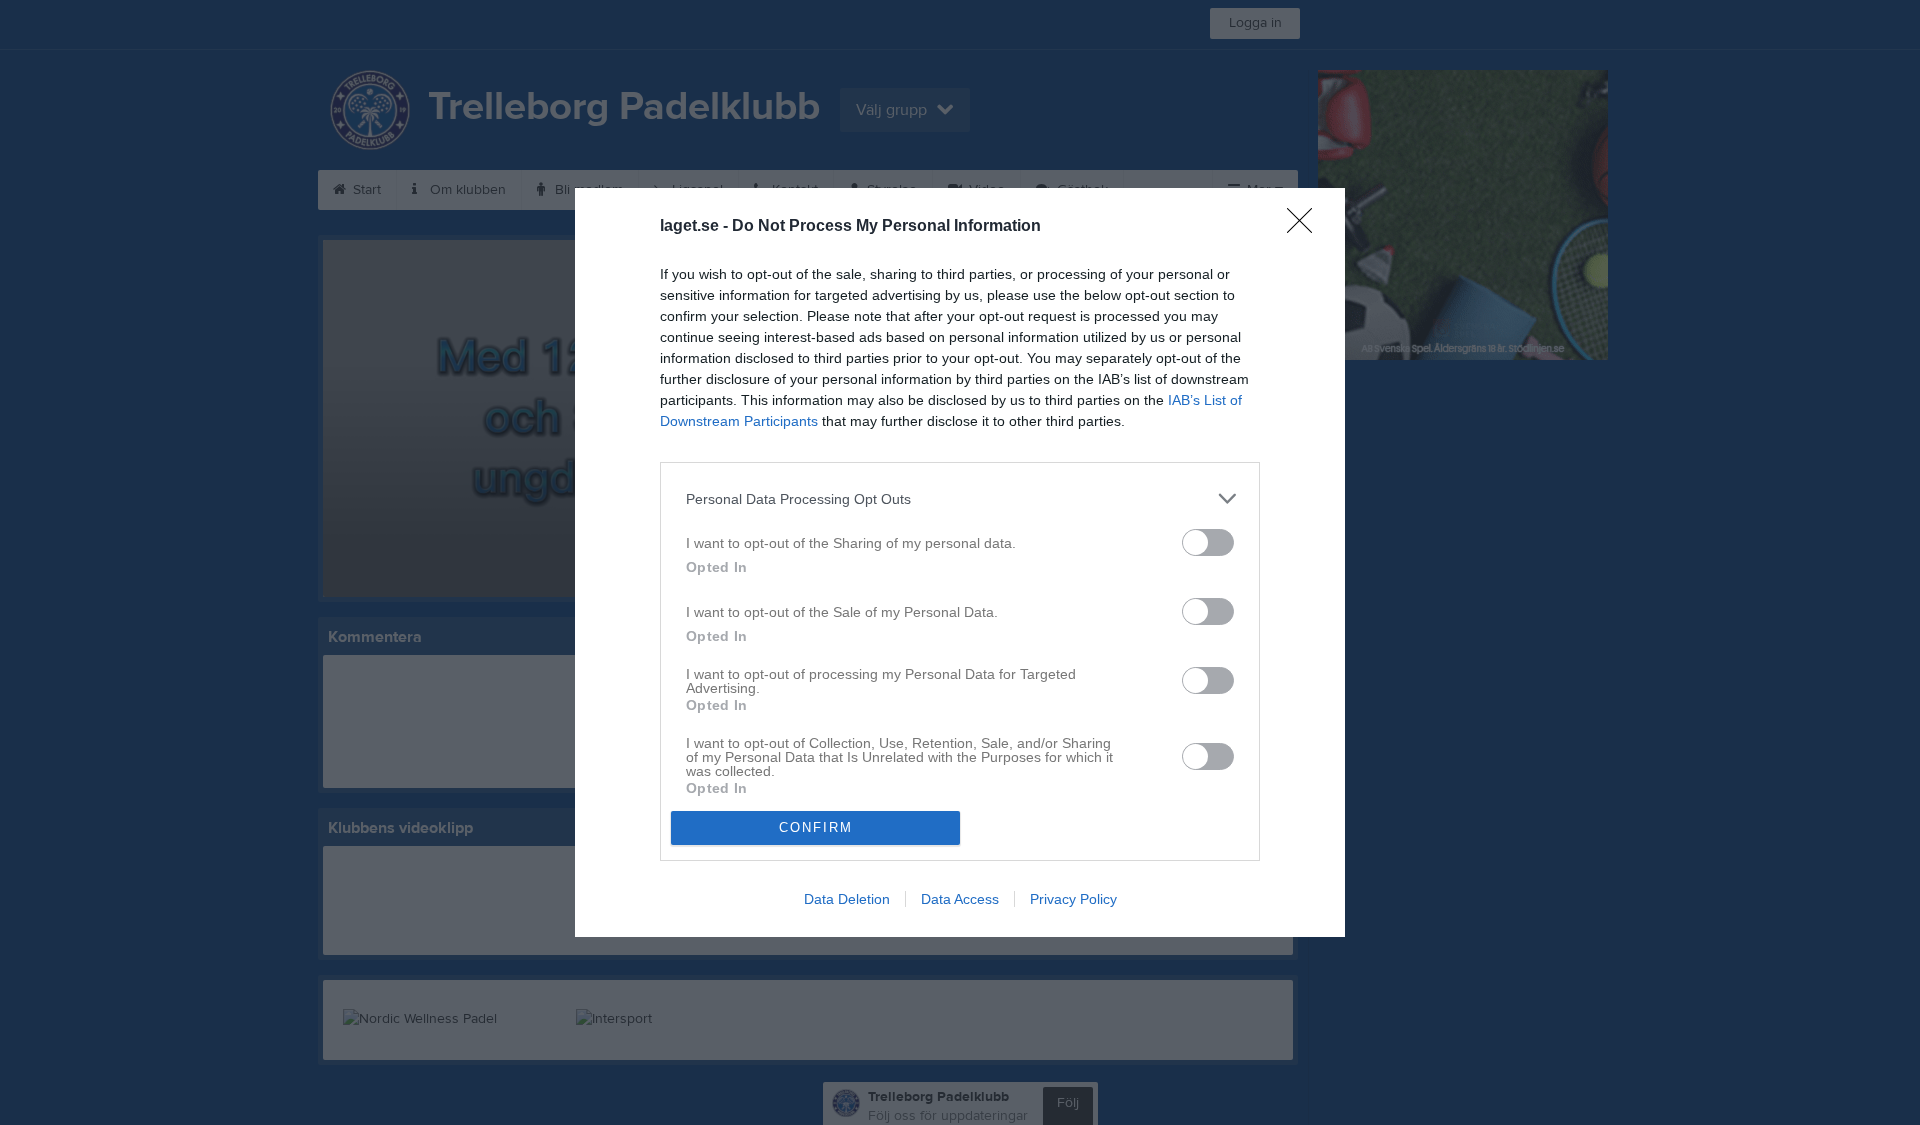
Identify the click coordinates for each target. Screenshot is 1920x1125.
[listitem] (960, 498)
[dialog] (960, 562)
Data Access (960, 899)
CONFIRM (816, 827)
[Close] (1306, 227)
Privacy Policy (1073, 899)
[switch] (1208, 542)
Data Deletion (847, 899)
